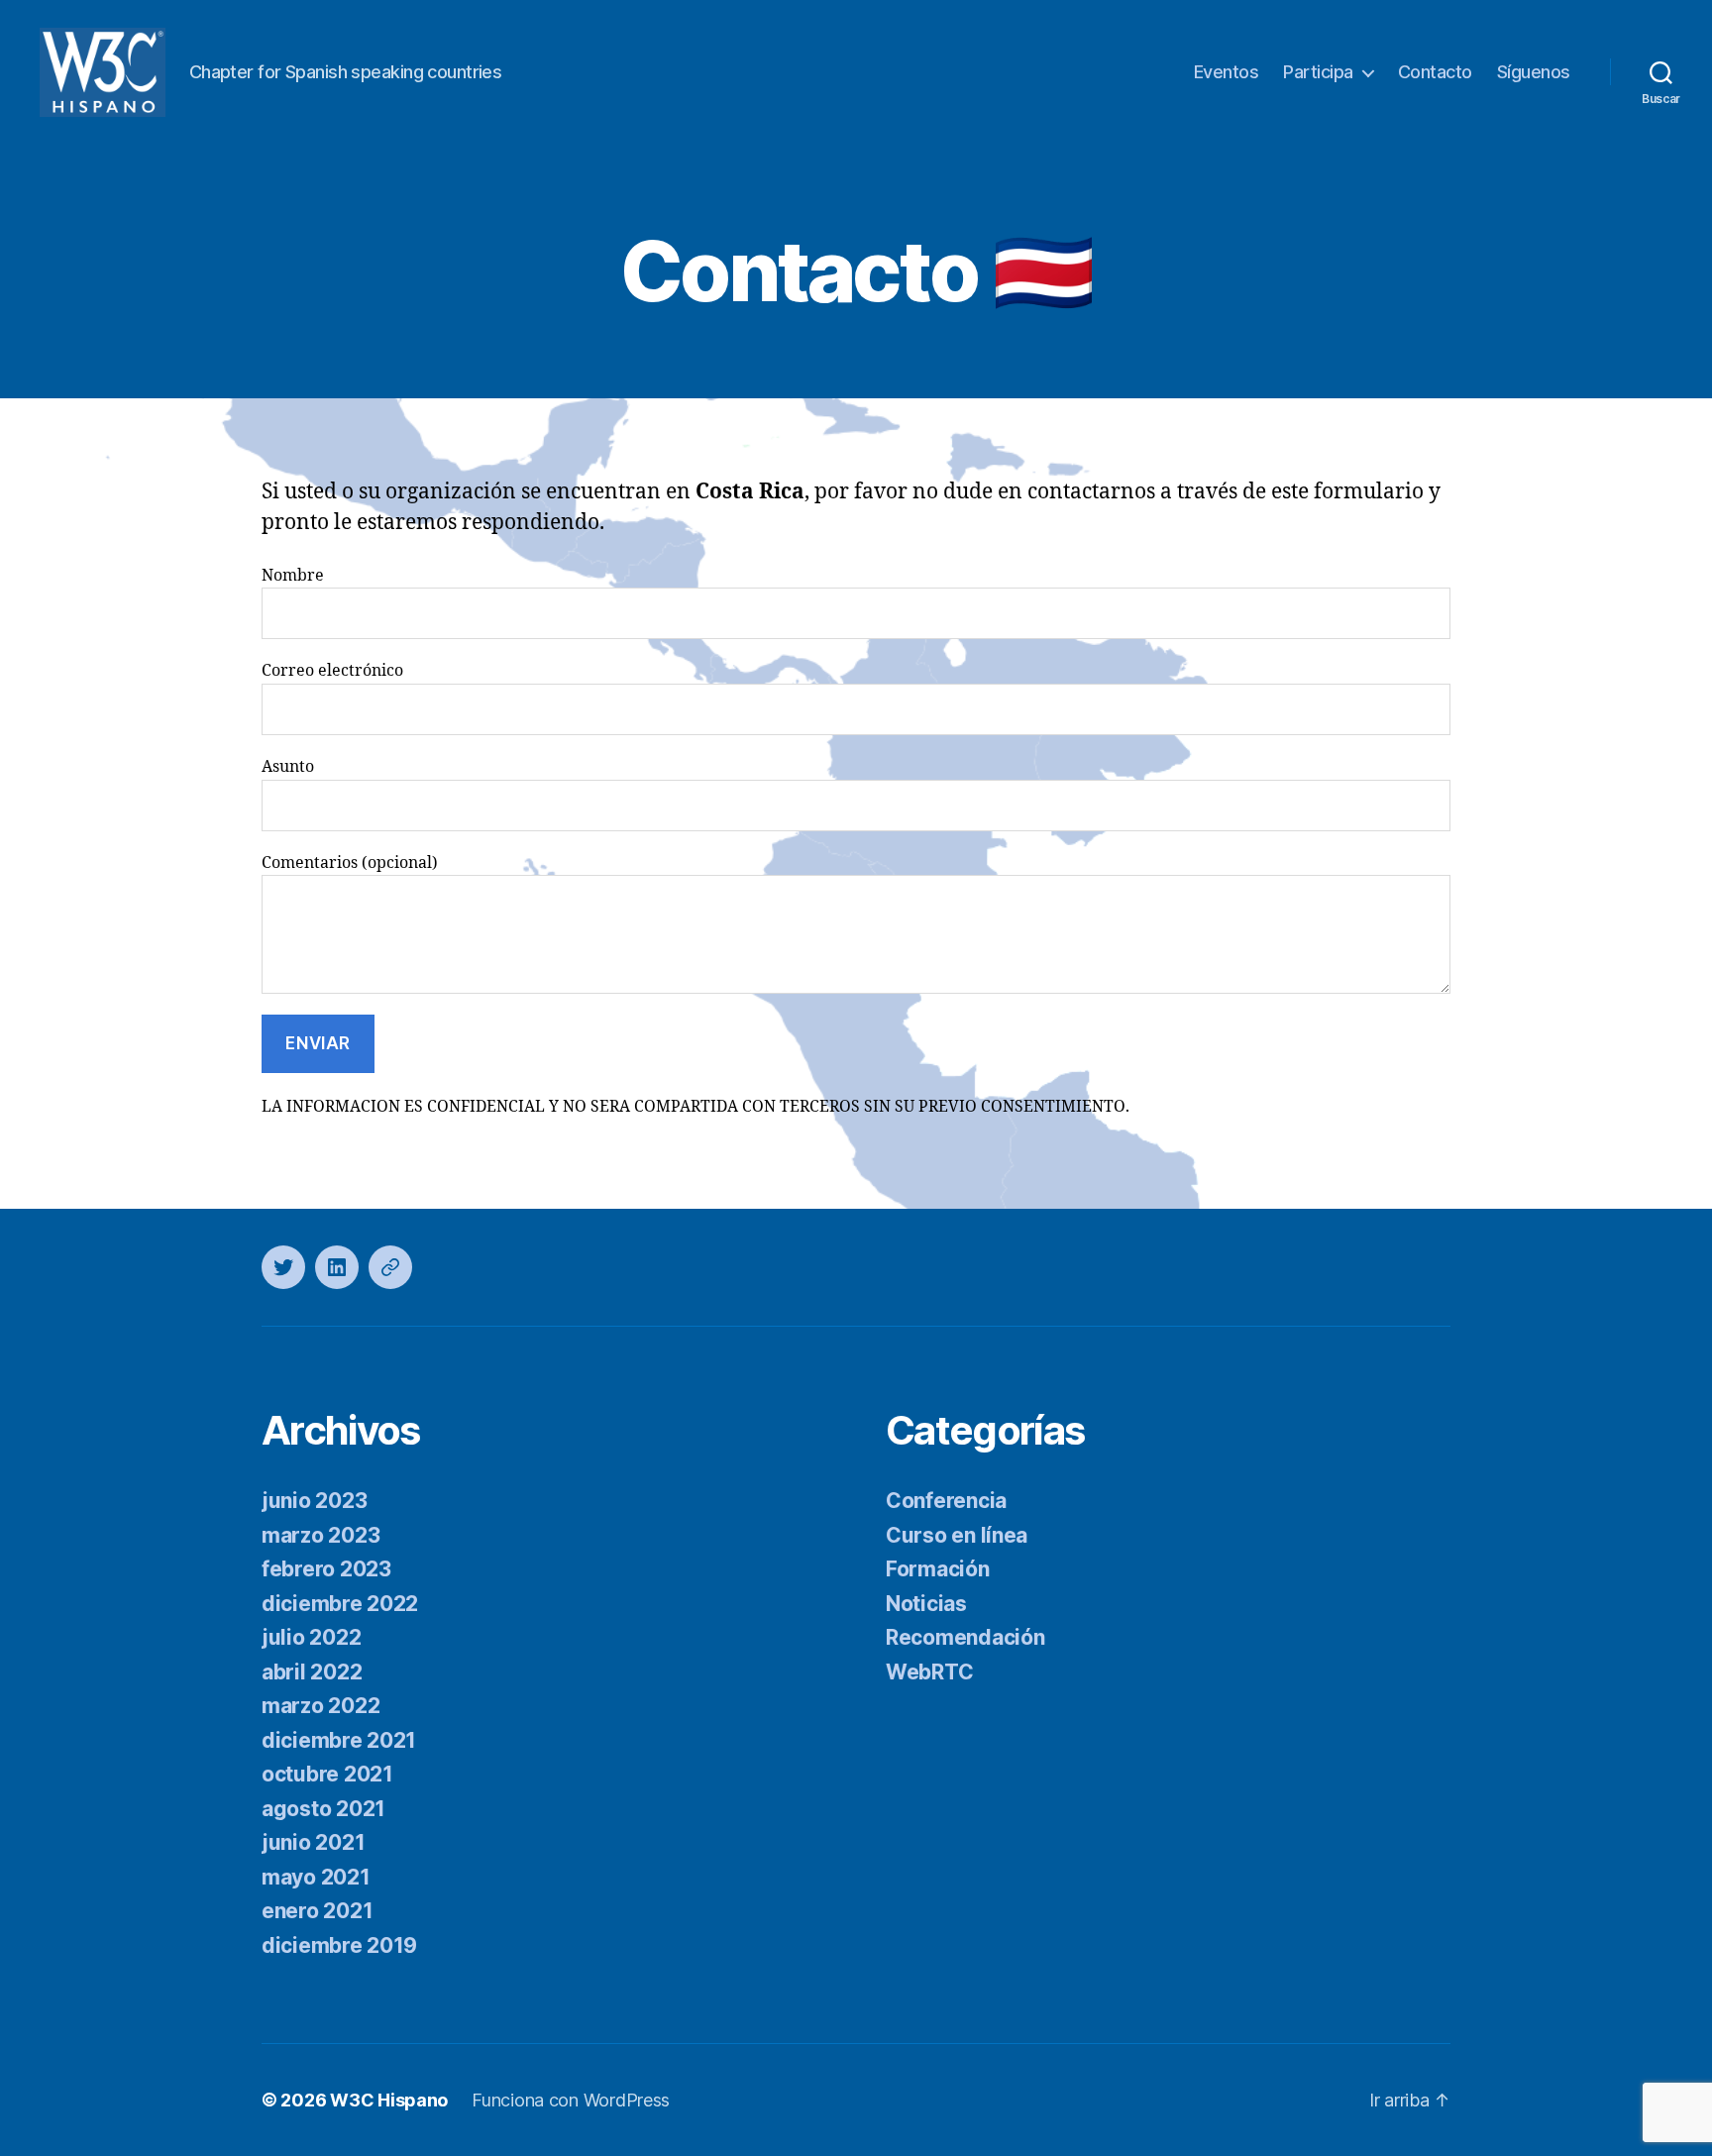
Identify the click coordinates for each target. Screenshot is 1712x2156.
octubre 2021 (327, 1774)
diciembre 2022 (340, 1604)
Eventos (1227, 72)
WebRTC (929, 1672)
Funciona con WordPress (571, 2100)
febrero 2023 (326, 1569)
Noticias (926, 1604)
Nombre (293, 576)
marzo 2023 (321, 1535)
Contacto (1435, 72)
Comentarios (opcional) (350, 863)
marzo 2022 (321, 1706)
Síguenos (1534, 72)
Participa (1318, 72)
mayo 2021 (316, 1877)
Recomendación (965, 1637)
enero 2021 (317, 1911)
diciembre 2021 (339, 1740)
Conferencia (946, 1501)
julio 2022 (311, 1637)
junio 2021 (313, 1842)
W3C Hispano (389, 2100)
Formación (938, 1569)
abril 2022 (312, 1672)
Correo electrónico (332, 671)
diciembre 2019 (339, 1945)
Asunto (288, 767)
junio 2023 (314, 1501)
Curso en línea (957, 1535)
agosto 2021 (323, 1809)
